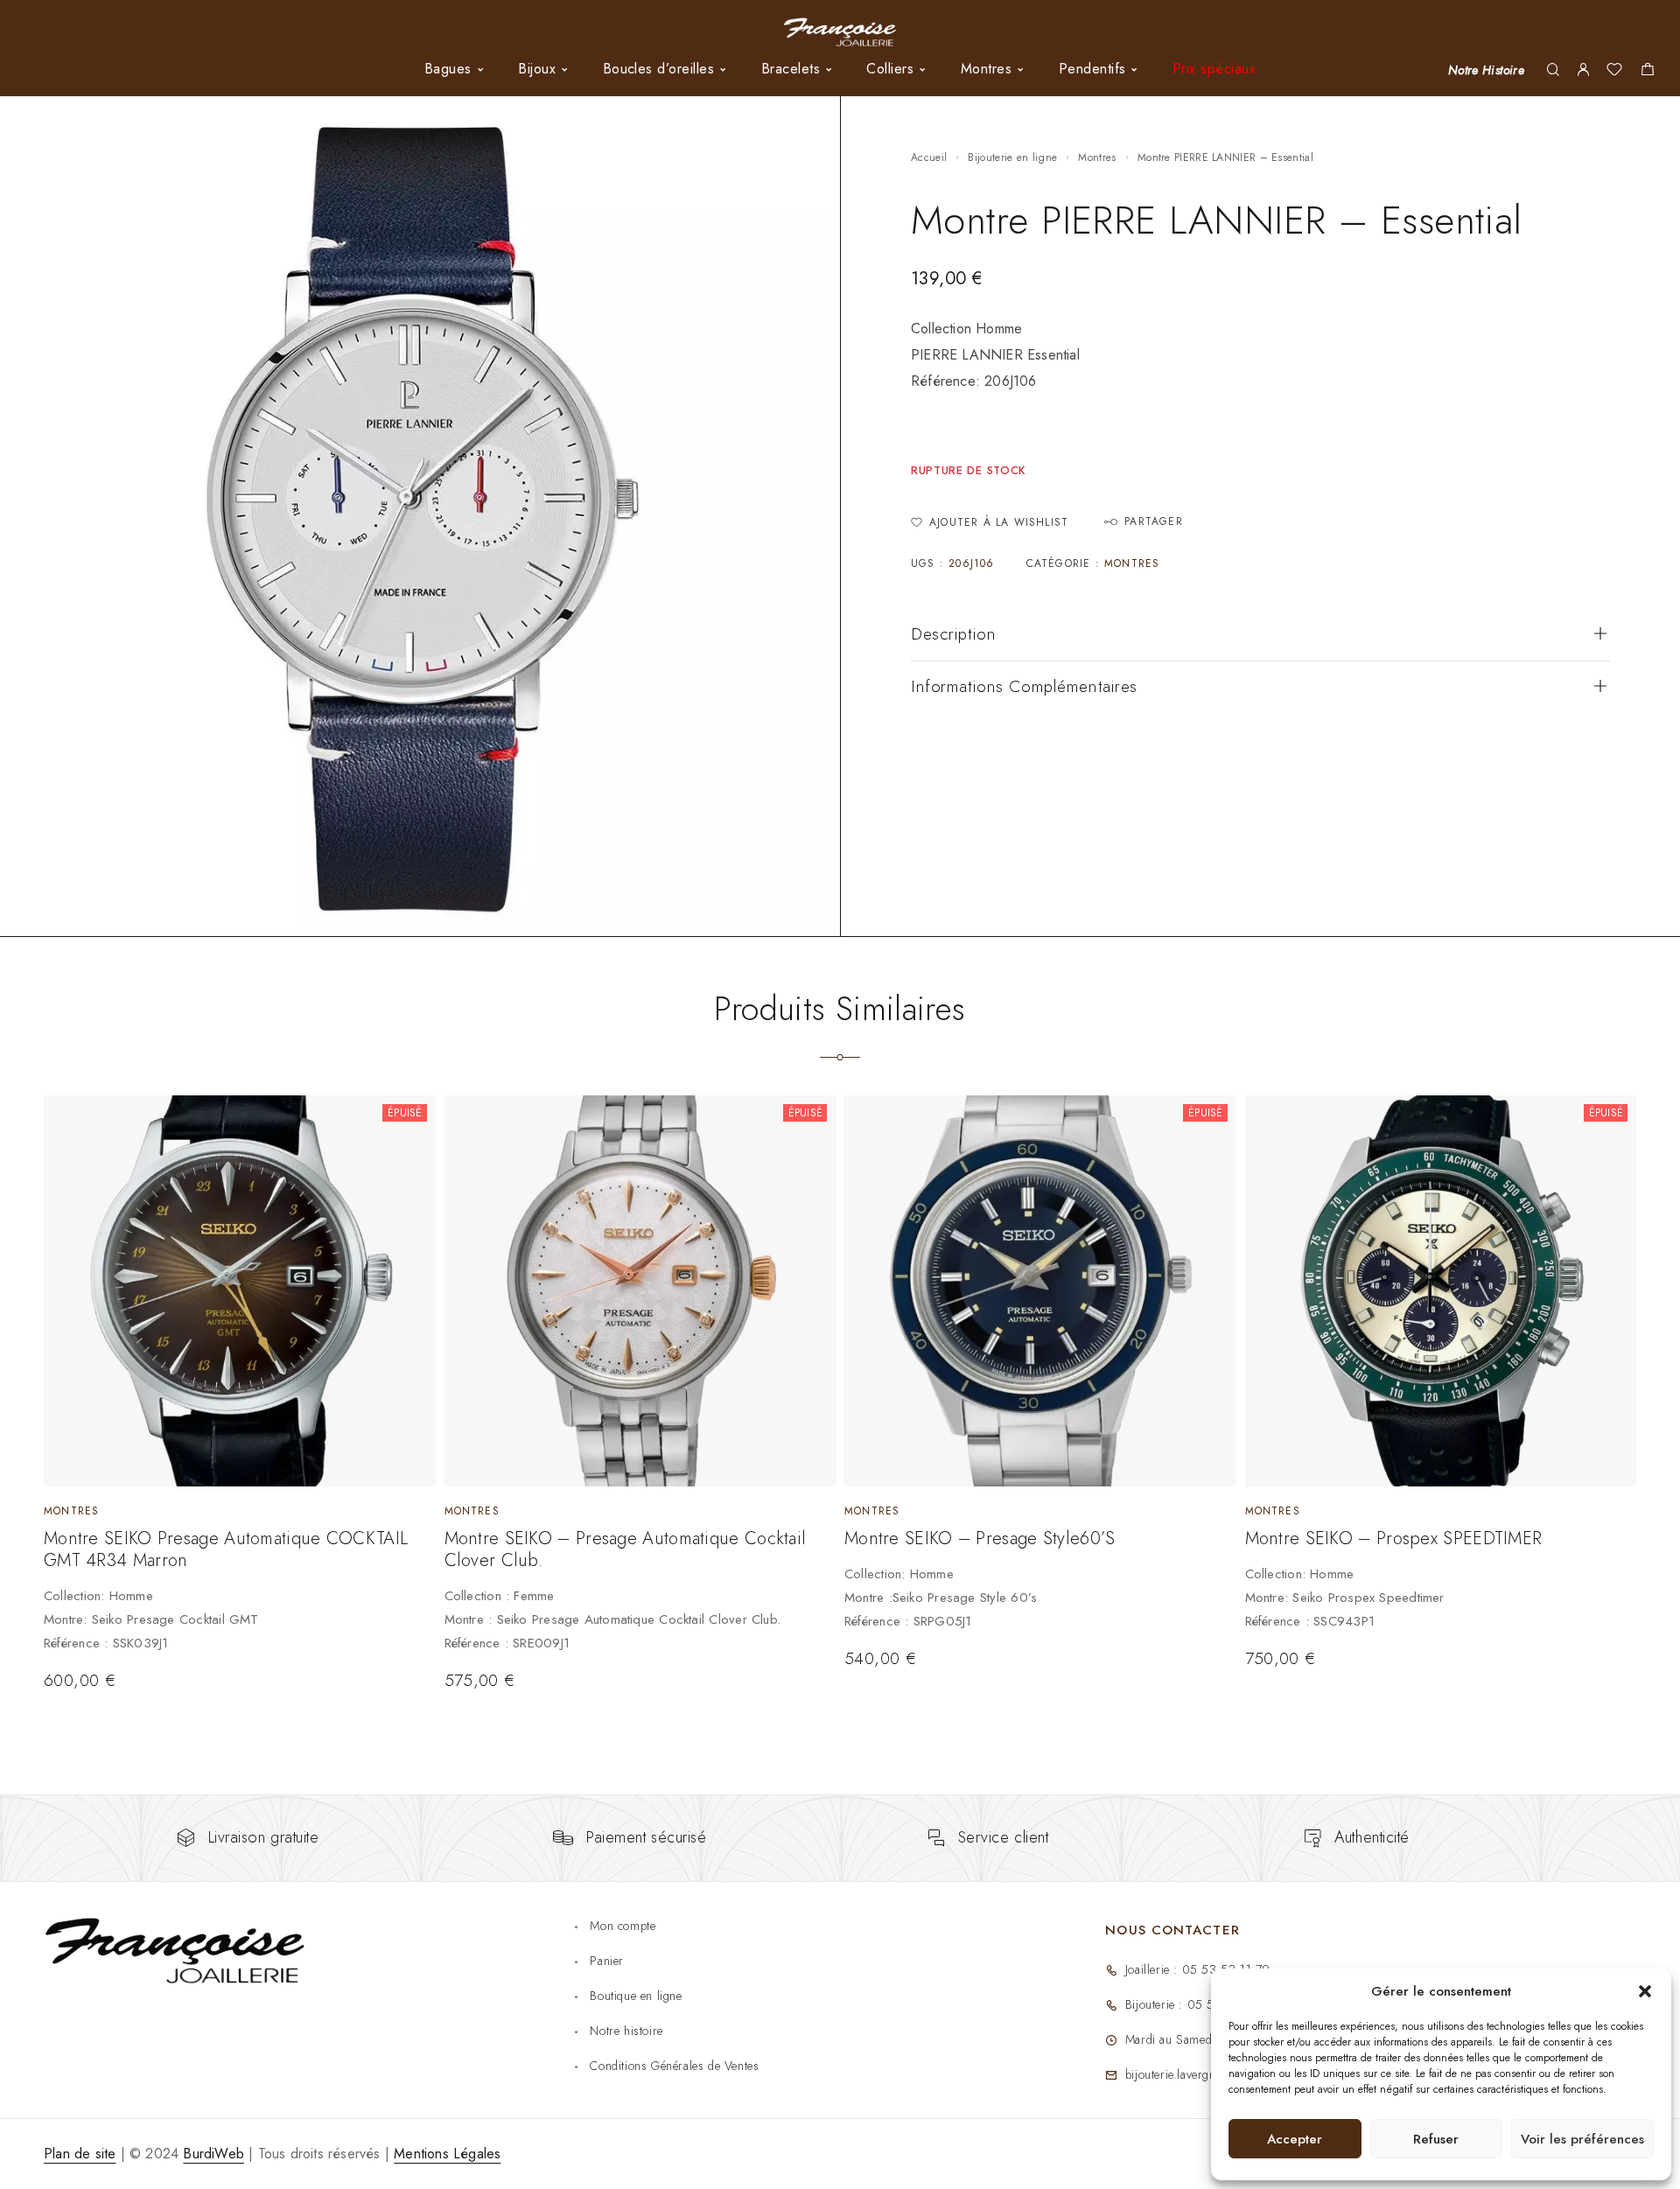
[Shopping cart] (1647, 72)
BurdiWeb (213, 2154)
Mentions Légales (447, 2154)
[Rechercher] (1553, 70)
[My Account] (1583, 70)
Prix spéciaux (1214, 69)
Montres (1097, 157)
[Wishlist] (1614, 72)
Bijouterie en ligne (1012, 157)
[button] (1645, 1991)
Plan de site (80, 2154)
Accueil (929, 157)
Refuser (1436, 2139)
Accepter (1295, 2139)
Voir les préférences (1582, 2139)
